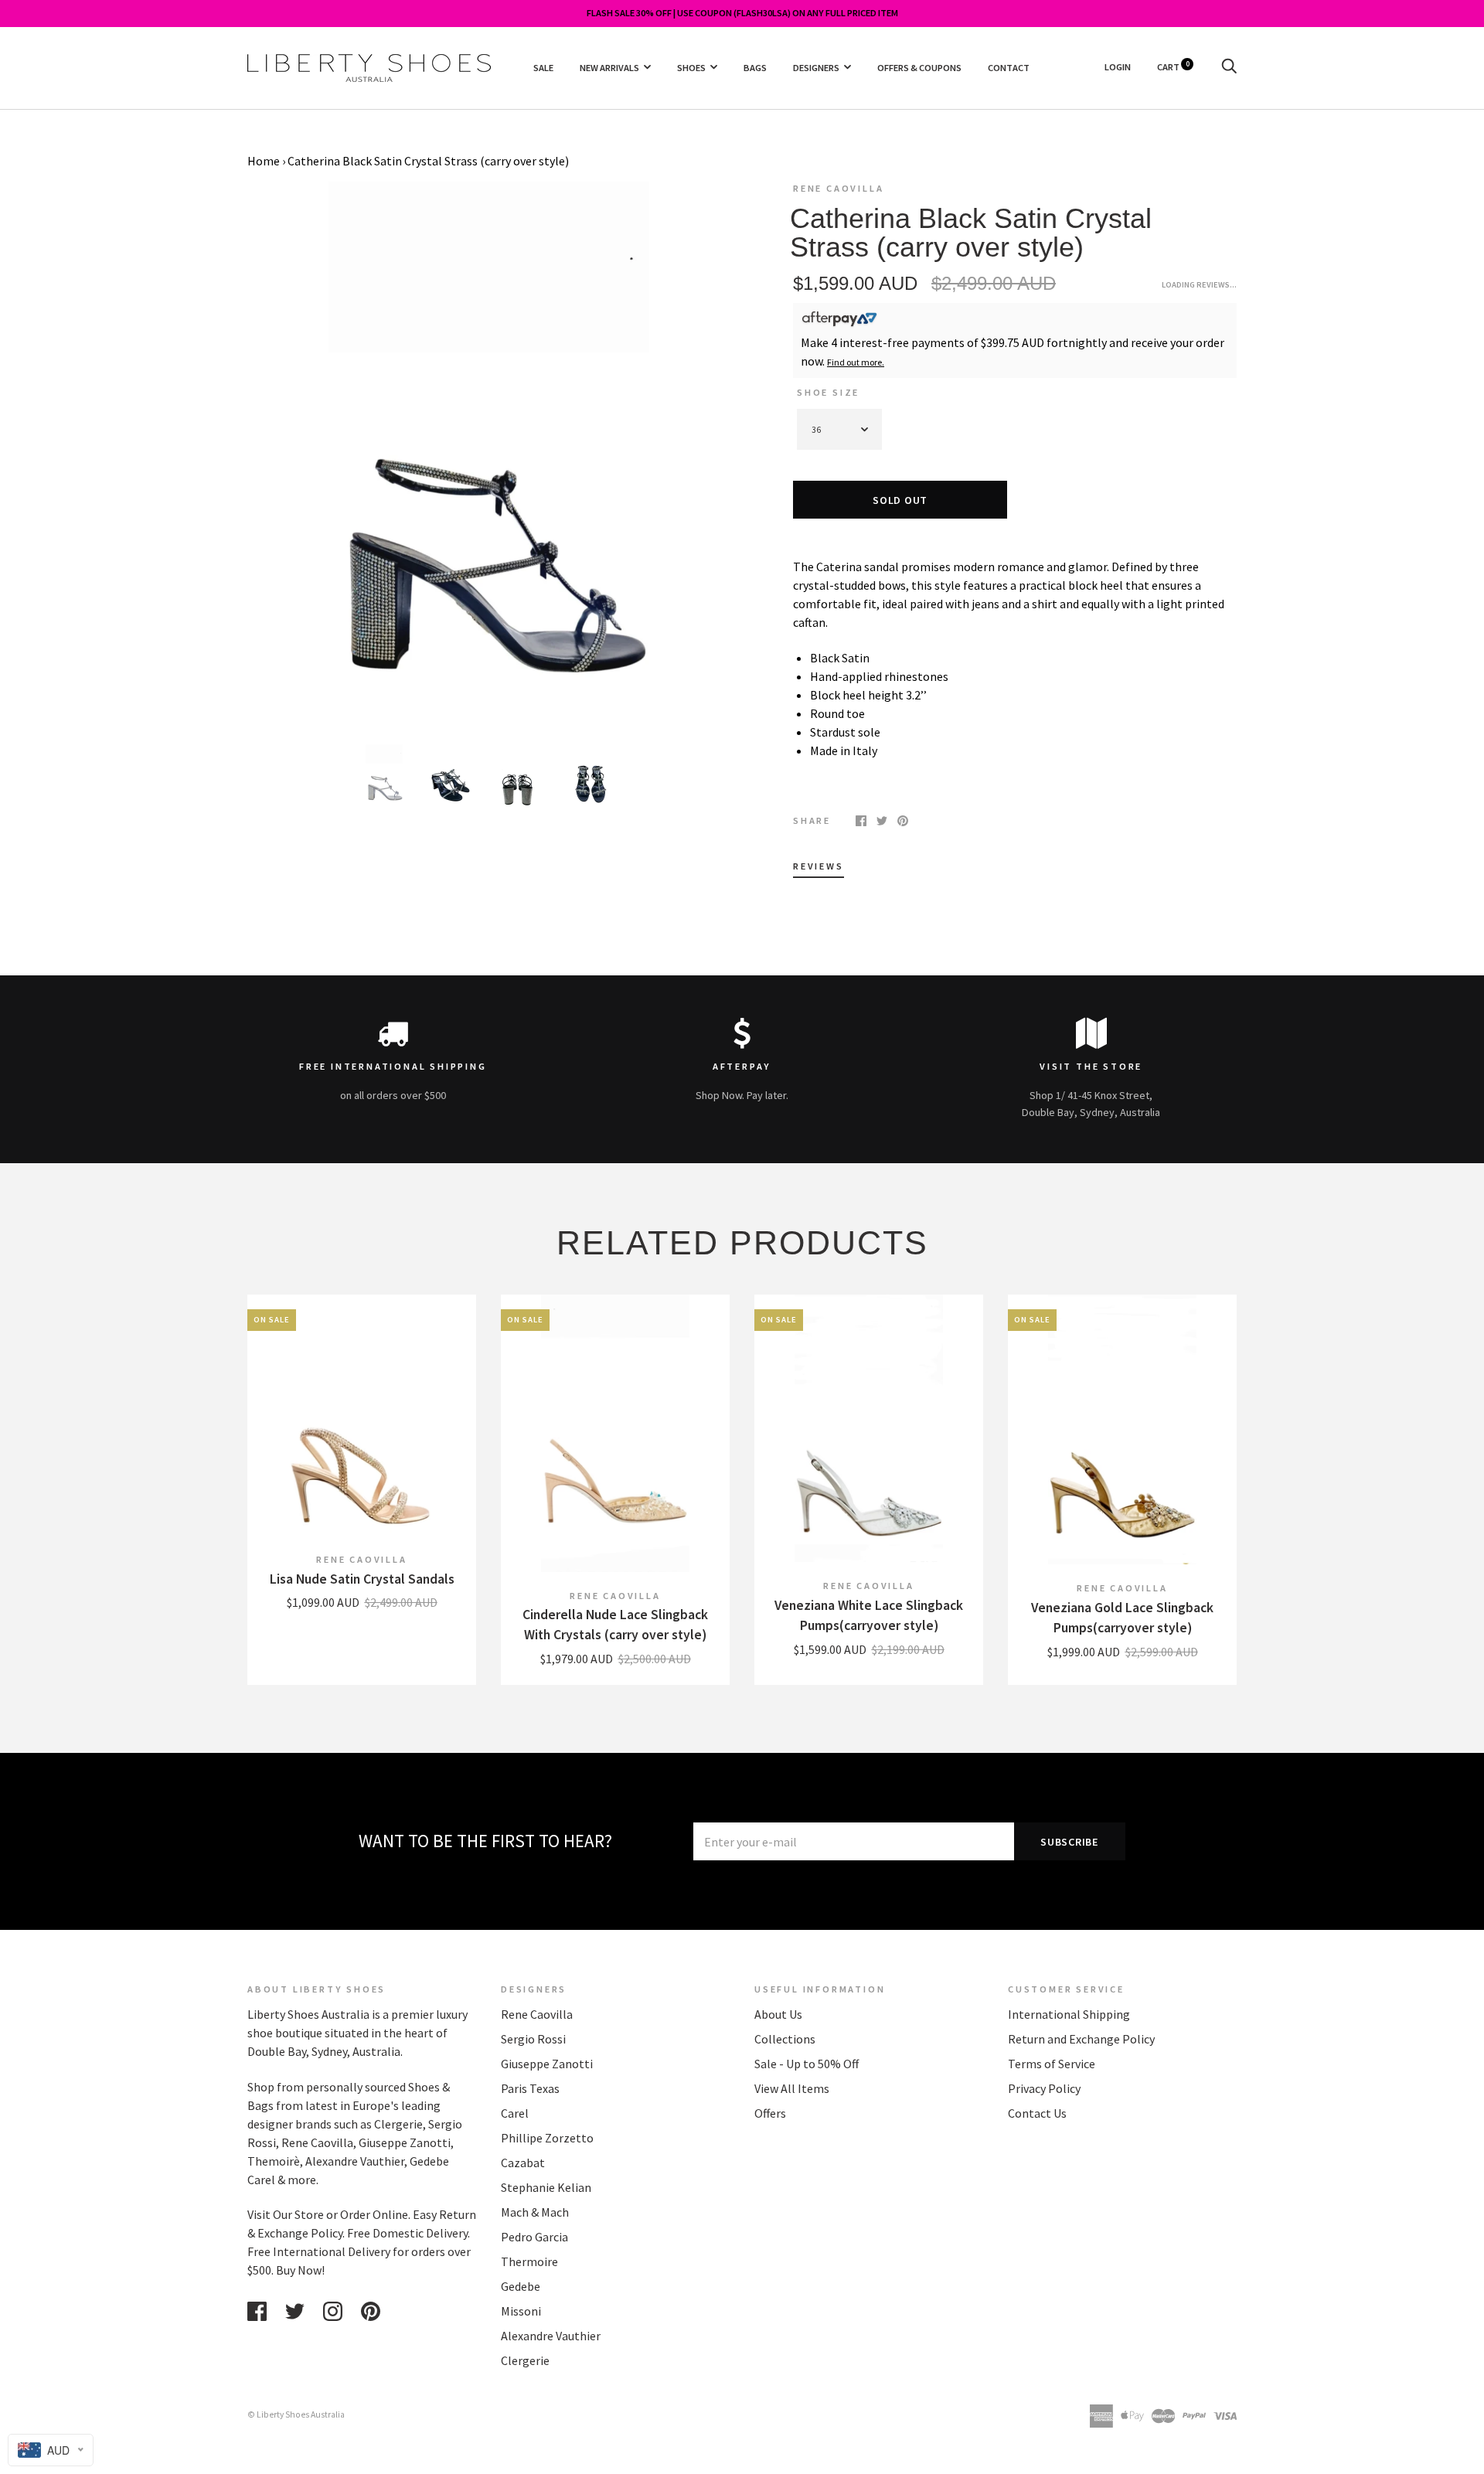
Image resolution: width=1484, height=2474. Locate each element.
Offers (770, 2113)
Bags (755, 67)
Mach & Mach (535, 2212)
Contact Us (1037, 2113)
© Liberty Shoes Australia (296, 2414)
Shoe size (828, 392)
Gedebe (521, 2286)
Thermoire (529, 2261)
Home (264, 161)
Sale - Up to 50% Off (807, 2064)
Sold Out (900, 500)
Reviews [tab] (819, 866)
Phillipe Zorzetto (547, 2138)
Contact (1009, 67)
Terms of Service (1052, 2064)
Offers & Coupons (919, 67)
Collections (785, 2039)
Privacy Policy (1044, 2088)
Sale (543, 67)
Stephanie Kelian (546, 2187)
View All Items (792, 2088)
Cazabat (523, 2163)
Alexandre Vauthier (551, 2336)
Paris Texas (530, 2088)
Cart (1173, 67)
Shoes (691, 67)
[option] (488, 452)
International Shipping (1069, 2014)
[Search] (1229, 67)
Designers (816, 67)
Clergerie (525, 2360)
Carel (515, 2113)
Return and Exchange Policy (1081, 2039)
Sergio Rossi (533, 2039)
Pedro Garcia (534, 2237)
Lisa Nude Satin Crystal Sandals (362, 1579)
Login (1118, 67)
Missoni (521, 2311)
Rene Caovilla (838, 188)
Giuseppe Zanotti (547, 2064)
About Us (778, 2014)
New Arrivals (609, 67)
